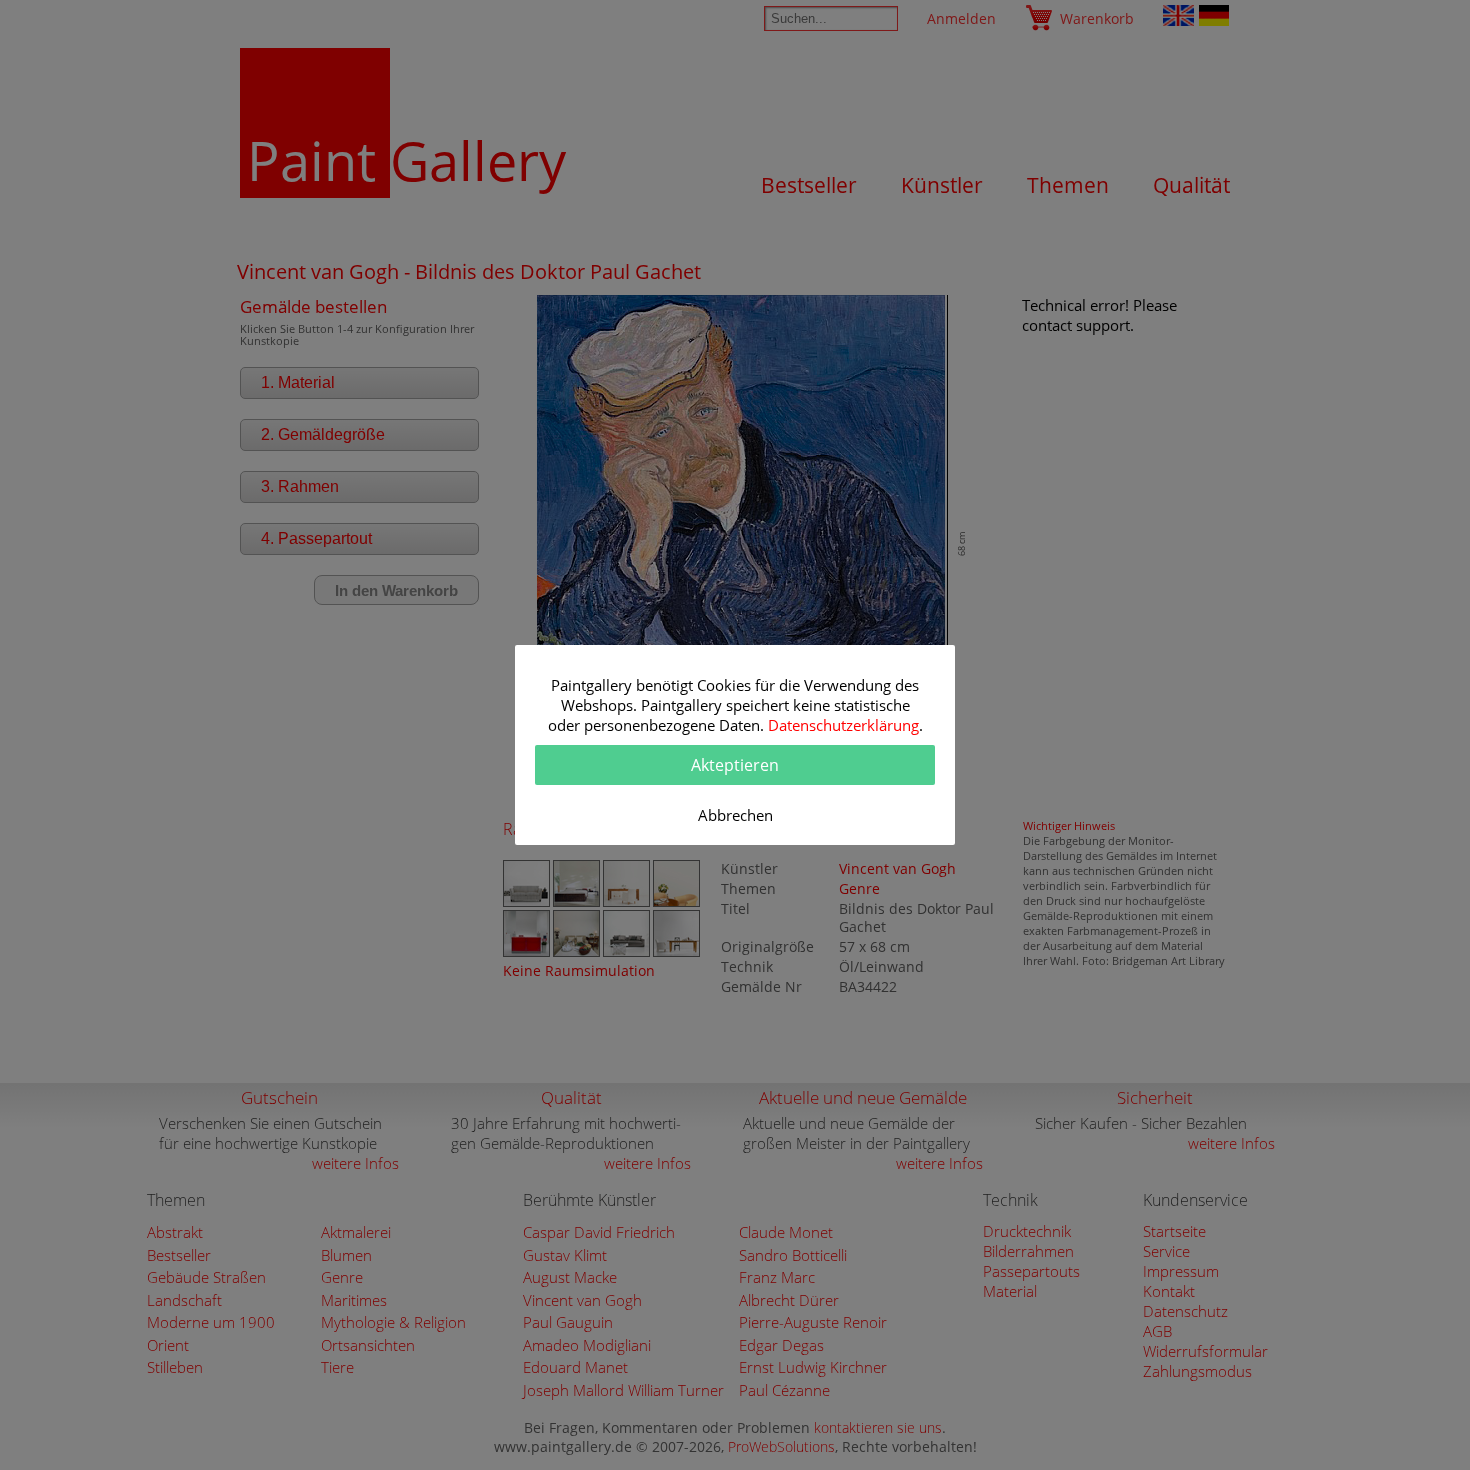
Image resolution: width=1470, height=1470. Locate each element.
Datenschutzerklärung (843, 725)
